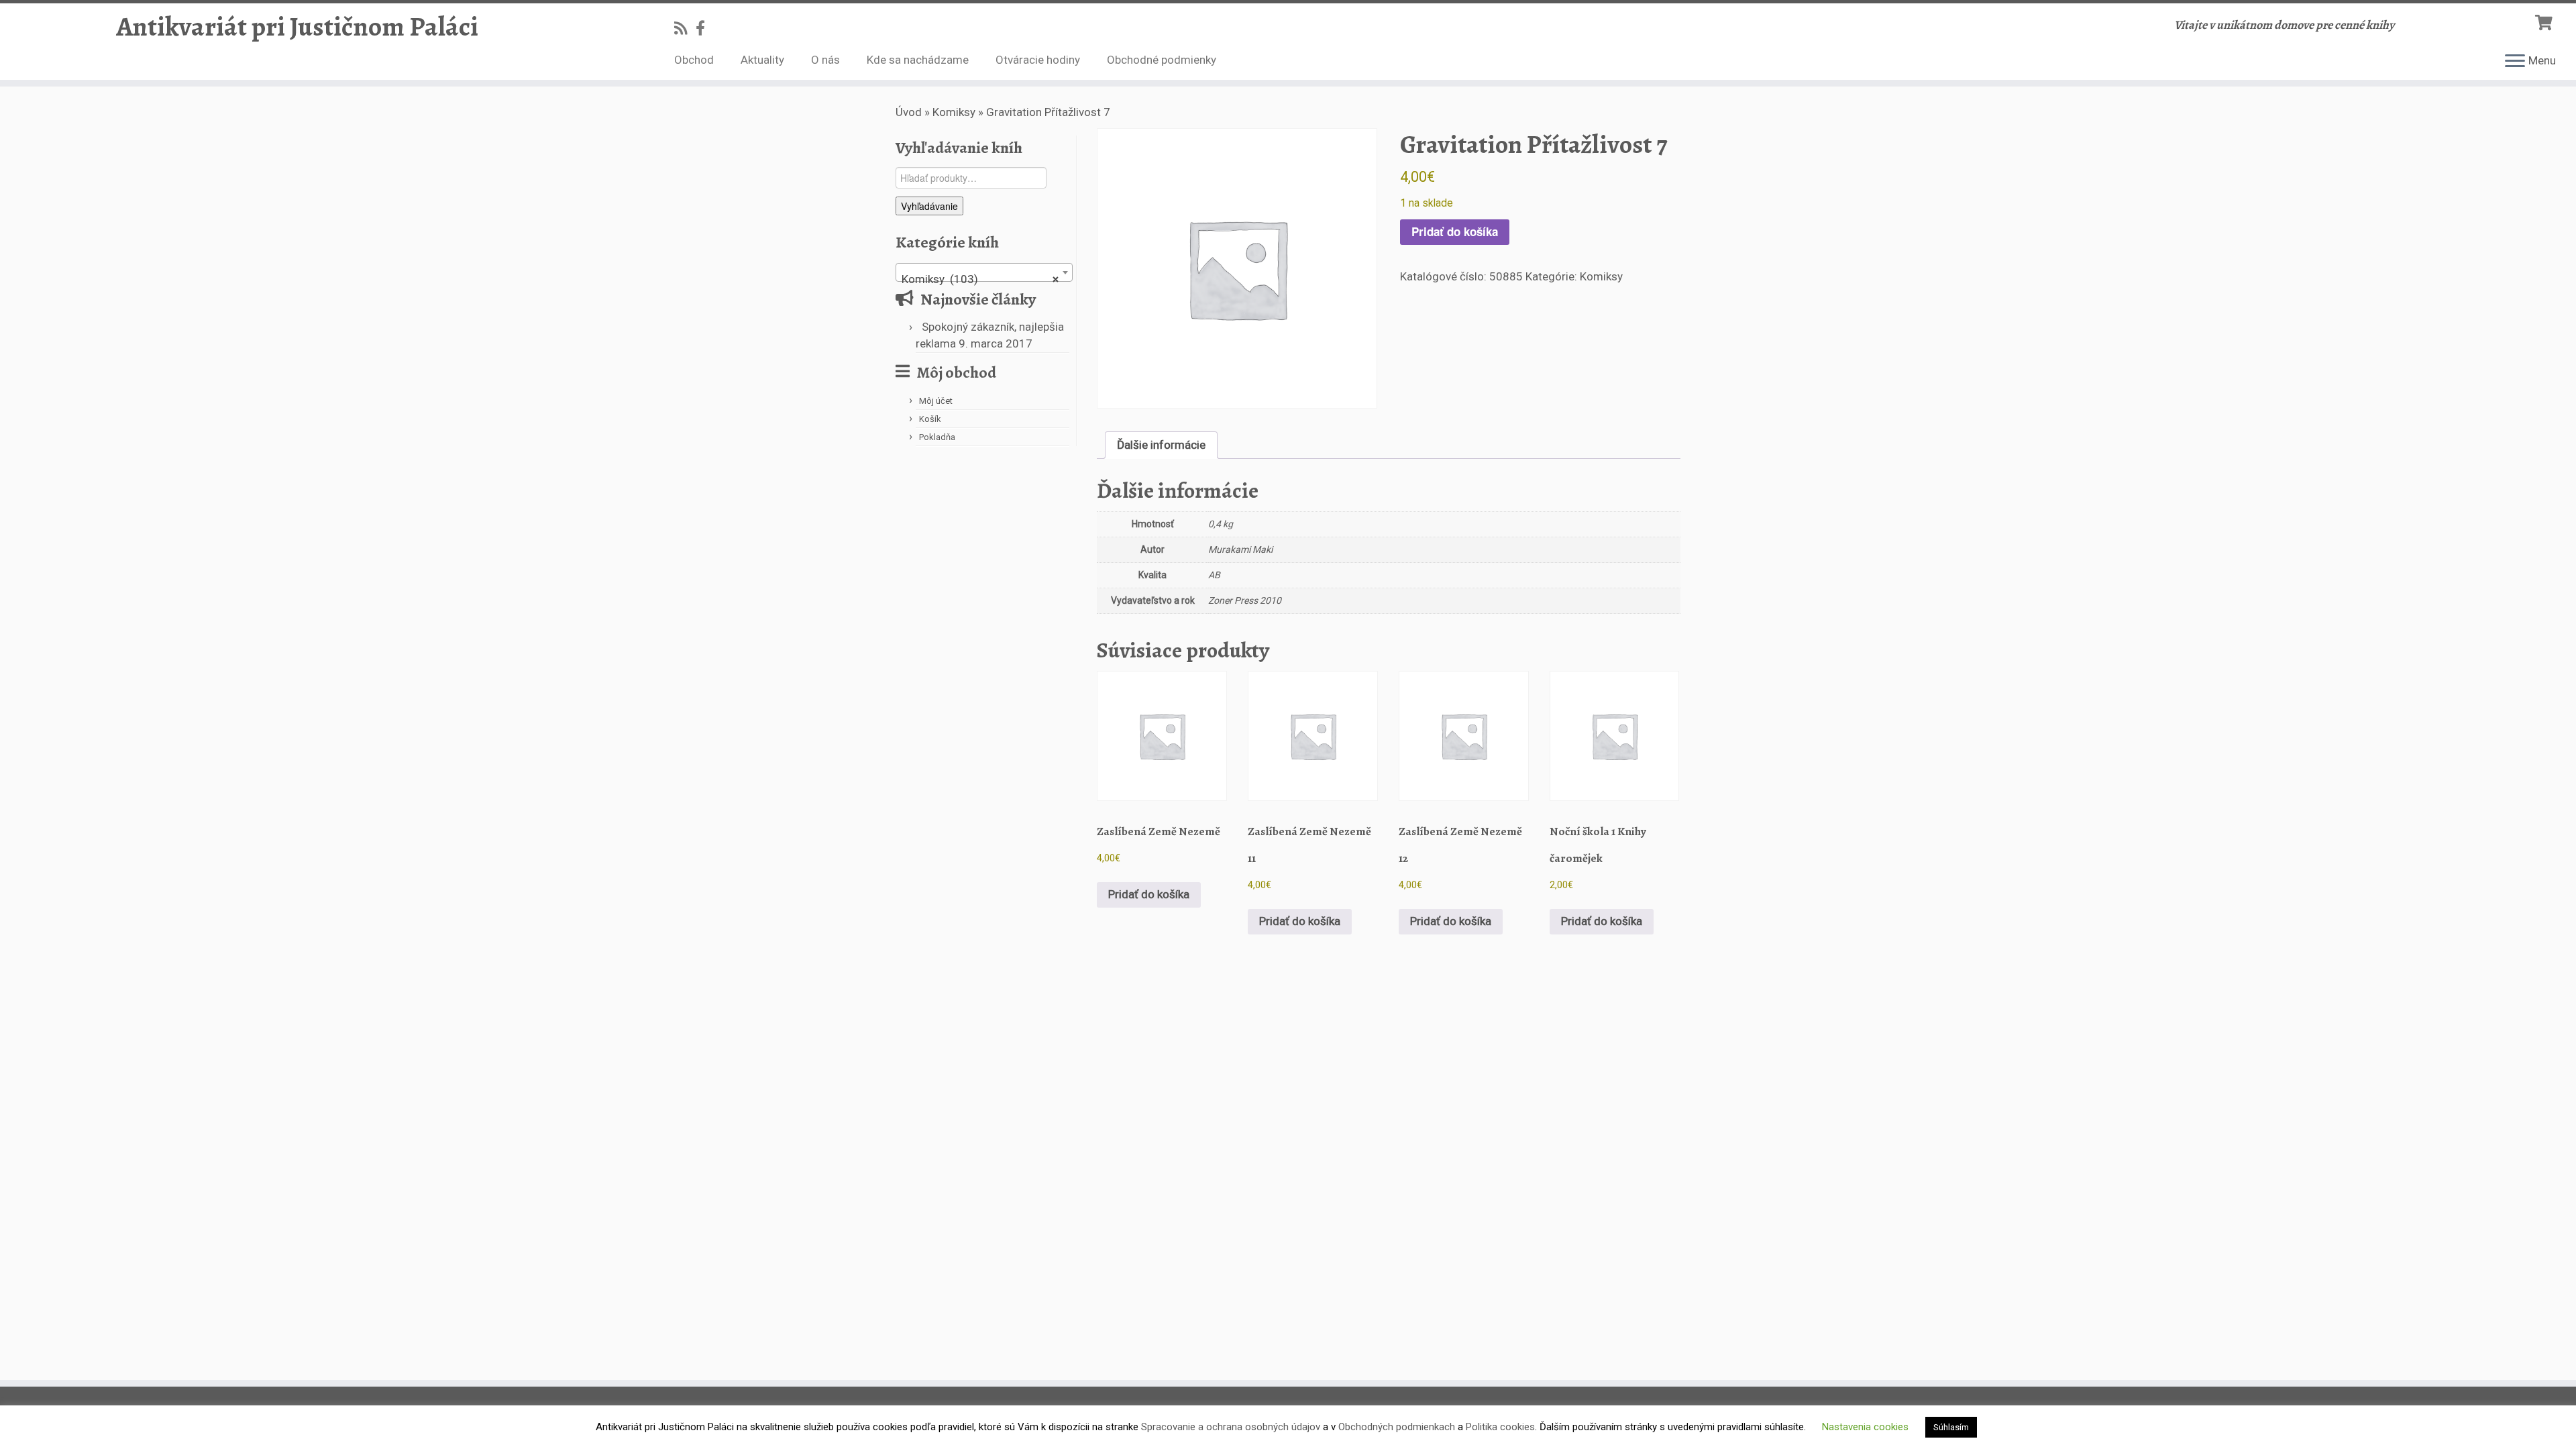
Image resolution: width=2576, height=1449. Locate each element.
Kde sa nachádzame (918, 60)
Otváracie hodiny (1038, 60)
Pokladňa (937, 437)
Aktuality (762, 60)
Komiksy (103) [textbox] (980, 279)
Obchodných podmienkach (1397, 1427)
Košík (930, 419)
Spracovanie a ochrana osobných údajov (1231, 1427)
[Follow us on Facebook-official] (705, 28)
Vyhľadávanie (929, 206)
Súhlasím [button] (1951, 1427)
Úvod (909, 112)
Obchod (694, 60)
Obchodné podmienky (1162, 60)
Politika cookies (1500, 1427)
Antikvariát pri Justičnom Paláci (297, 27)
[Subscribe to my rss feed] (685, 28)
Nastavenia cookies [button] (1865, 1427)
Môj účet (936, 401)
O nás (825, 60)
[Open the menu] (2515, 62)
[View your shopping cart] (2545, 21)
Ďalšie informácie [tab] (1161, 445)
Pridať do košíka (1455, 231)
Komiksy (954, 112)
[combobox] (984, 272)
